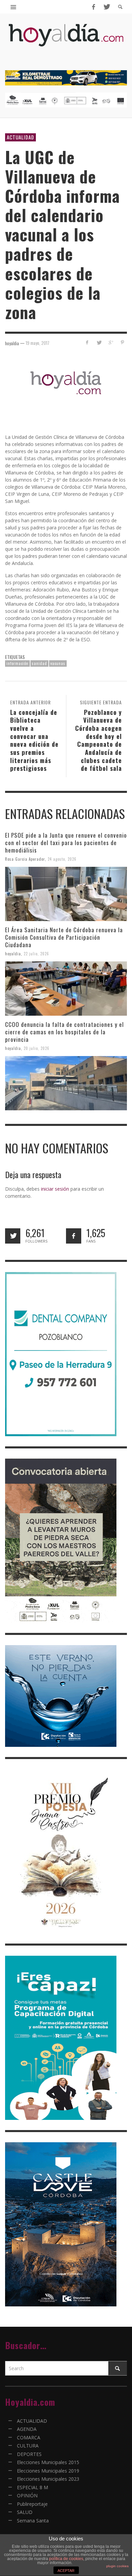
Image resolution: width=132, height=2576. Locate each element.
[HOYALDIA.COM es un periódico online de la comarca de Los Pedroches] (66, 41)
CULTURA (28, 2446)
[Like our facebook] (74, 1236)
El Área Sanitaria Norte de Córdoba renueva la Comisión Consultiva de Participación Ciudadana (64, 937)
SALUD (25, 2512)
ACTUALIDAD (20, 137)
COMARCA (29, 2437)
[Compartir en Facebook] (87, 342)
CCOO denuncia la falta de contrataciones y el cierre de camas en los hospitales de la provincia (64, 1032)
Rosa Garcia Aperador (25, 859)
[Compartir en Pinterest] (122, 342)
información (17, 663)
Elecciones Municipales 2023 (48, 2479)
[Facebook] (93, 7)
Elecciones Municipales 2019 (48, 2471)
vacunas (58, 663)
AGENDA (27, 2429)
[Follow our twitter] (13, 1236)
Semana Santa (33, 2521)
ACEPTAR (66, 2571)
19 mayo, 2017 (38, 343)
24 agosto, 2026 (62, 859)
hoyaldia (13, 954)
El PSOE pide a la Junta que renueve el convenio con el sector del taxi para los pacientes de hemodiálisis (66, 843)
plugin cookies (117, 2566)
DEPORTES (29, 2454)
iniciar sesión (55, 1189)
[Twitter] (106, 7)
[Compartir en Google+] (111, 342)
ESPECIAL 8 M (32, 2487)
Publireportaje (32, 2504)
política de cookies (66, 2559)
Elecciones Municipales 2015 (48, 2462)
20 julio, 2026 (37, 1048)
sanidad (39, 663)
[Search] (14, 7)
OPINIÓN (27, 2495)
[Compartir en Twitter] (99, 342)
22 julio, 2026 (36, 954)
